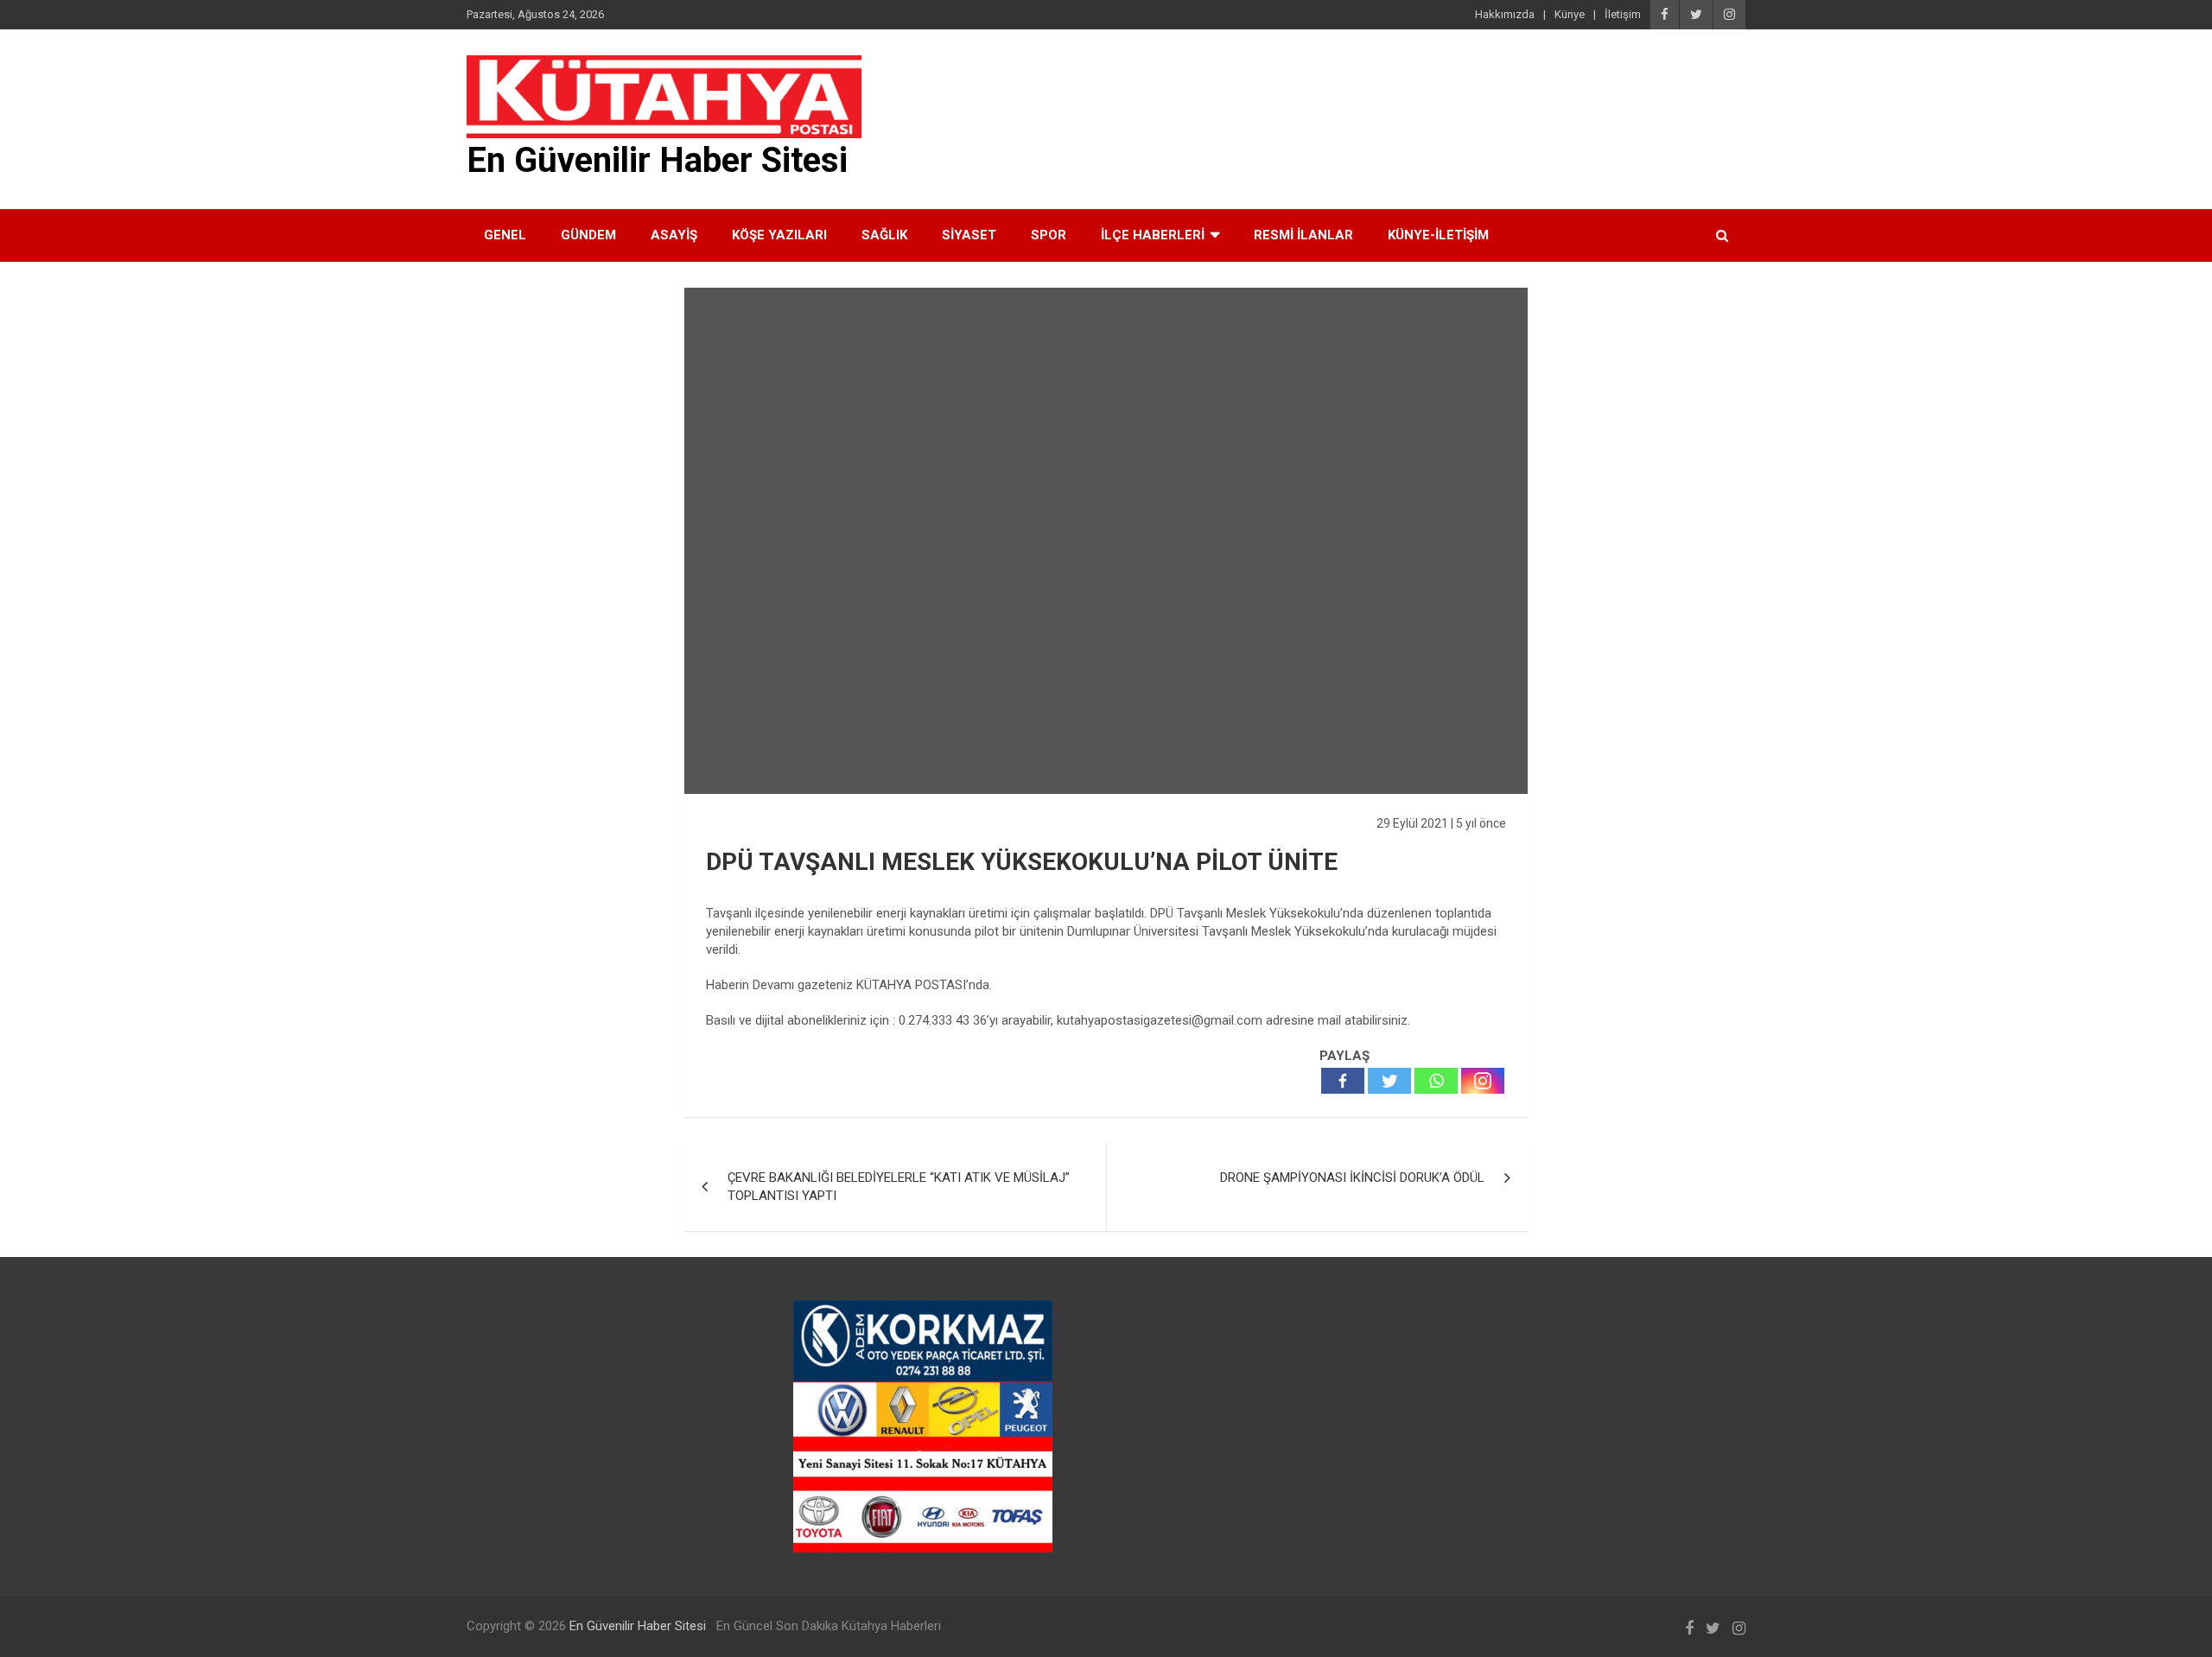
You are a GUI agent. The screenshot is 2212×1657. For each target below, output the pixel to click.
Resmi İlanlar (1303, 235)
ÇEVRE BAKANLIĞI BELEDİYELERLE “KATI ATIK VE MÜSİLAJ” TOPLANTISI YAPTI (899, 1187)
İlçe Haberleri (1153, 235)
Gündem (588, 235)
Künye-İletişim (1438, 235)
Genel (505, 235)
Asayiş (674, 235)
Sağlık (884, 235)
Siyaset (969, 235)
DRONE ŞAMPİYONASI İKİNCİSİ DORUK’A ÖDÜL (1352, 1178)
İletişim (1623, 14)
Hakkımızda (1505, 14)
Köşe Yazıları (779, 235)
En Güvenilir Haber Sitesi (657, 160)
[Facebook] (1343, 1081)
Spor (1049, 235)
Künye (1570, 14)
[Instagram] (1483, 1081)
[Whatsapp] (1436, 1081)
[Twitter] (1389, 1081)
